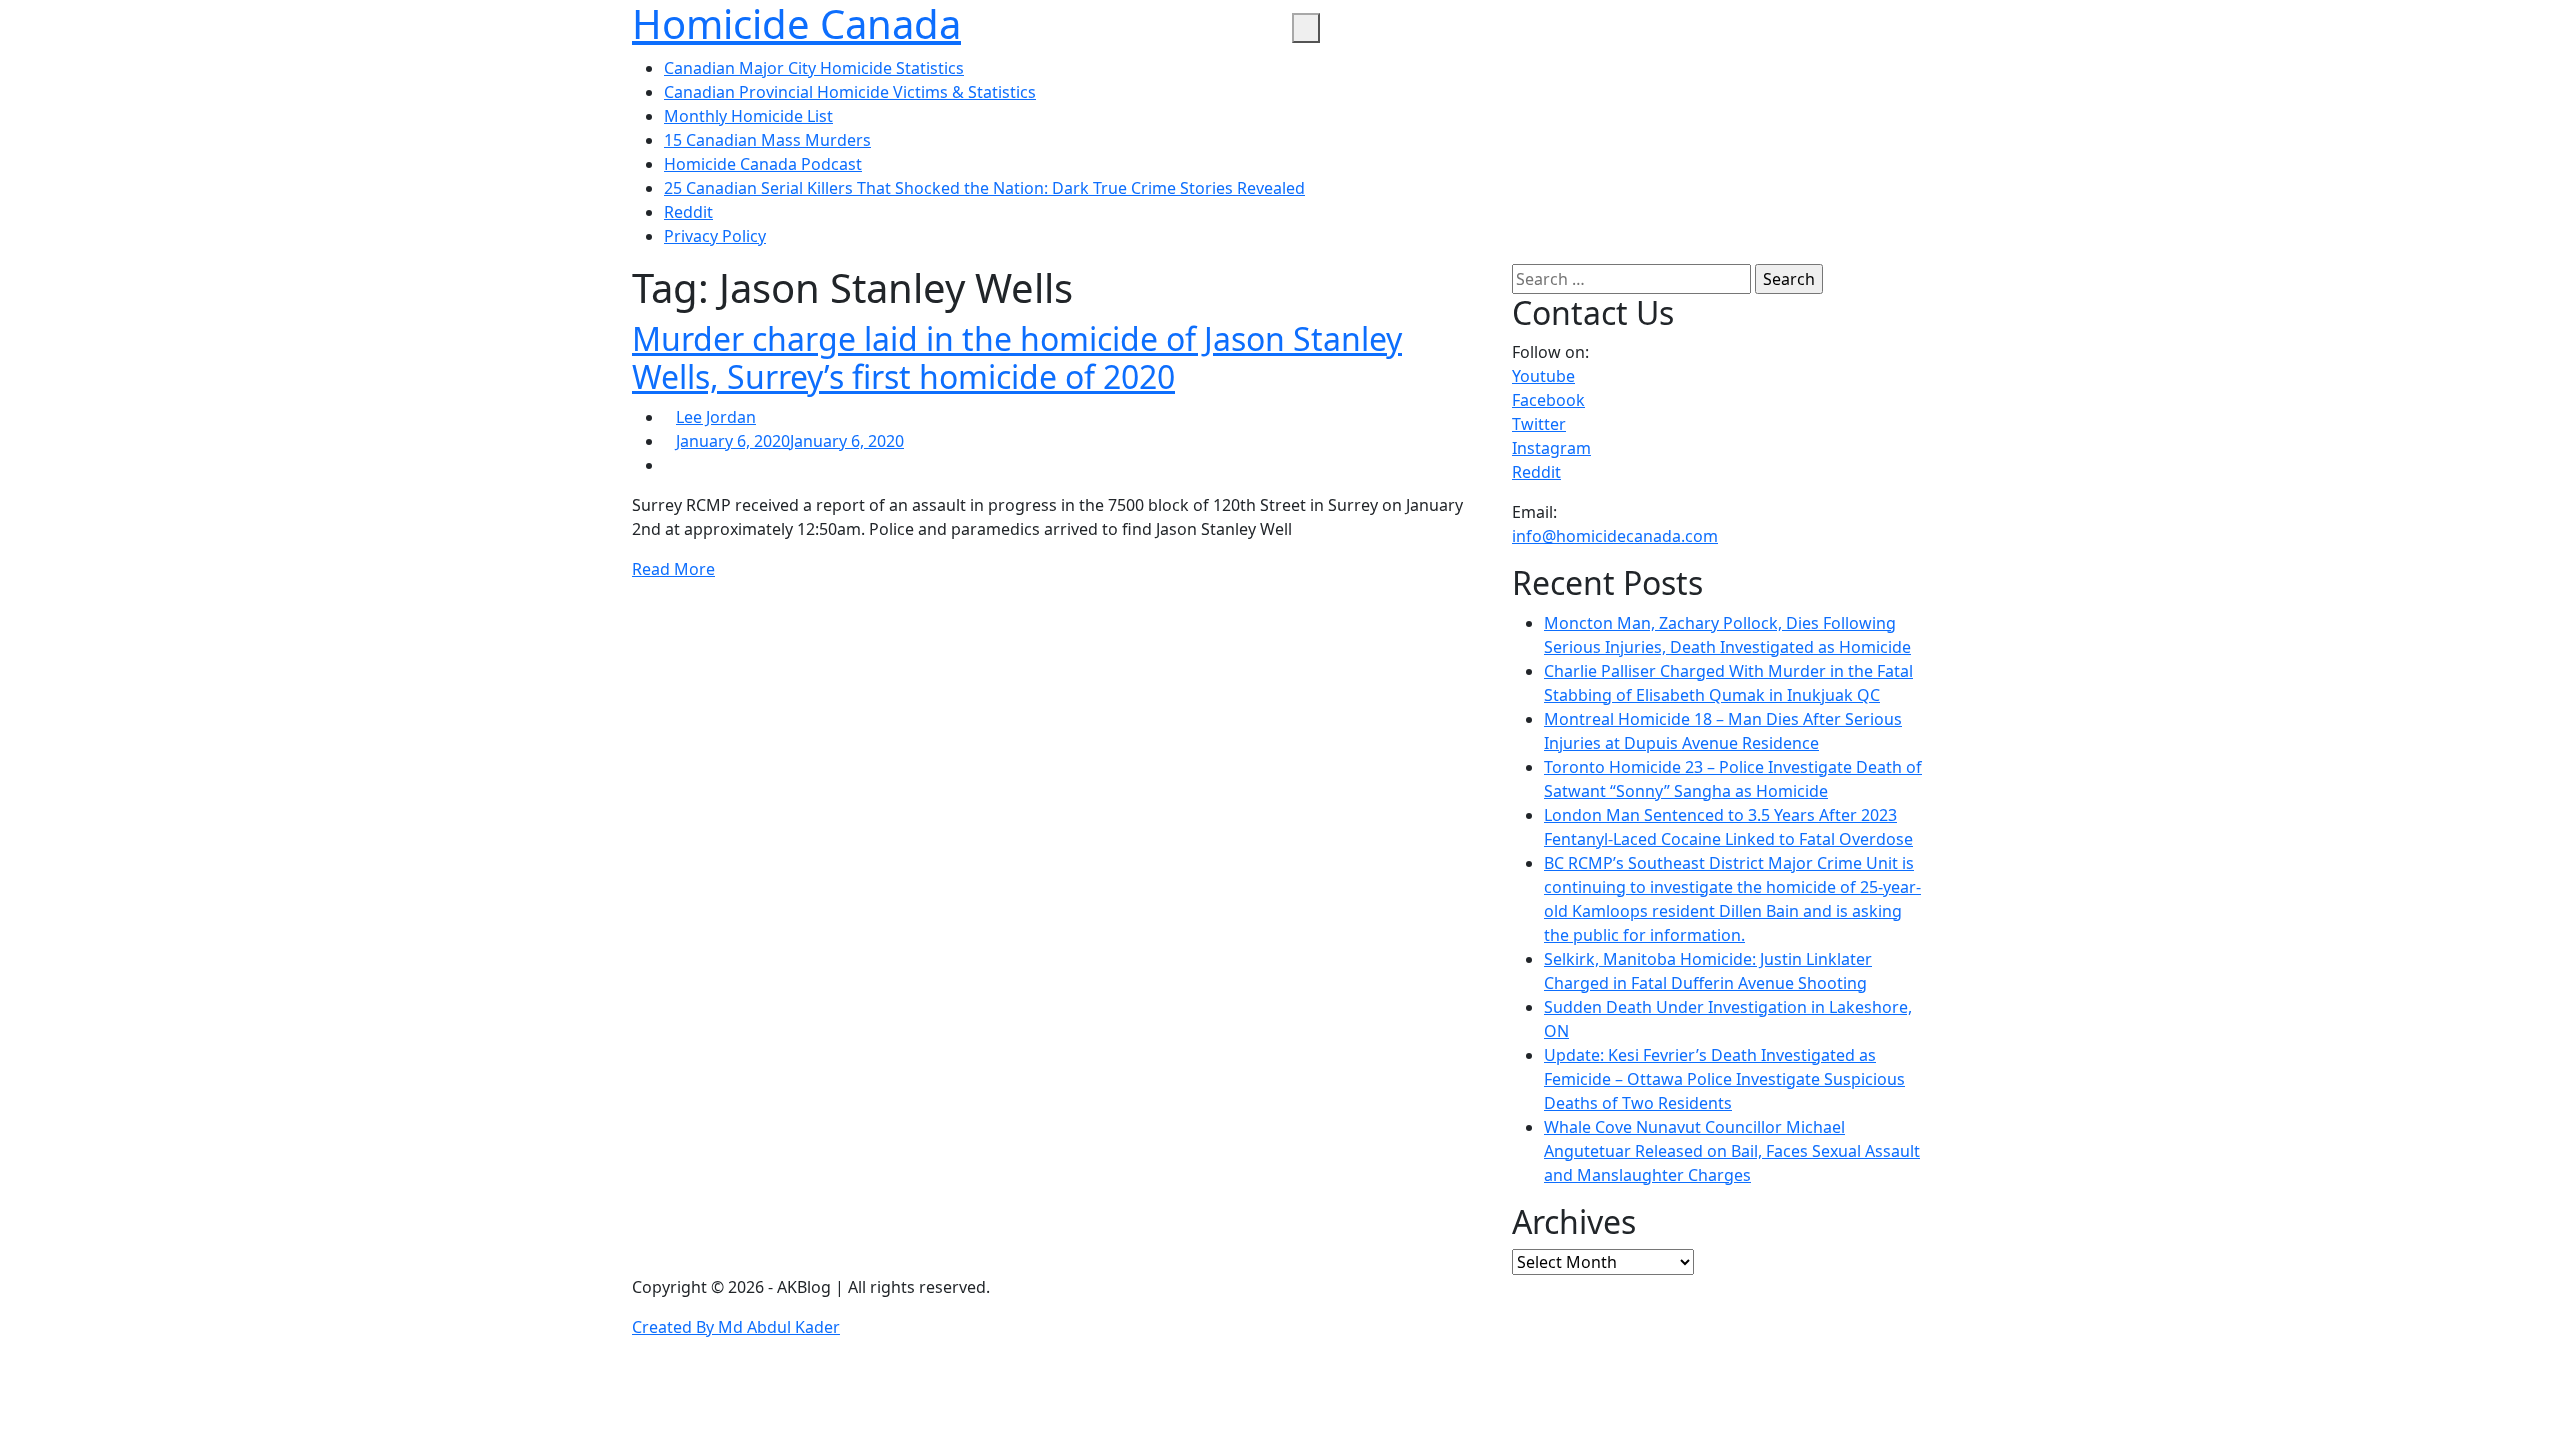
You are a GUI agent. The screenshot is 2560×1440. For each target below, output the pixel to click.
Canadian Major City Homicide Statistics (814, 68)
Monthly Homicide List (748, 116)
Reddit (688, 212)
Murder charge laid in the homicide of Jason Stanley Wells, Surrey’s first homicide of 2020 (1017, 357)
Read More (673, 569)
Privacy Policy (715, 236)
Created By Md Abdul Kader (736, 1327)
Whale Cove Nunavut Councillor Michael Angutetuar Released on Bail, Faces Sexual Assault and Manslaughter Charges (1732, 1151)
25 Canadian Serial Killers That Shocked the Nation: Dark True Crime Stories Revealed (984, 188)
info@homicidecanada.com (1615, 536)
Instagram (1551, 448)
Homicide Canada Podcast (763, 164)
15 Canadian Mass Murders (767, 140)
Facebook (1548, 400)
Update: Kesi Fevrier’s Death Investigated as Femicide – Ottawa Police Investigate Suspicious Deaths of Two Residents (1724, 1079)
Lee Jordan (716, 417)
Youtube (1543, 376)
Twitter (1539, 424)
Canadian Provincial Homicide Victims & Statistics (850, 92)
